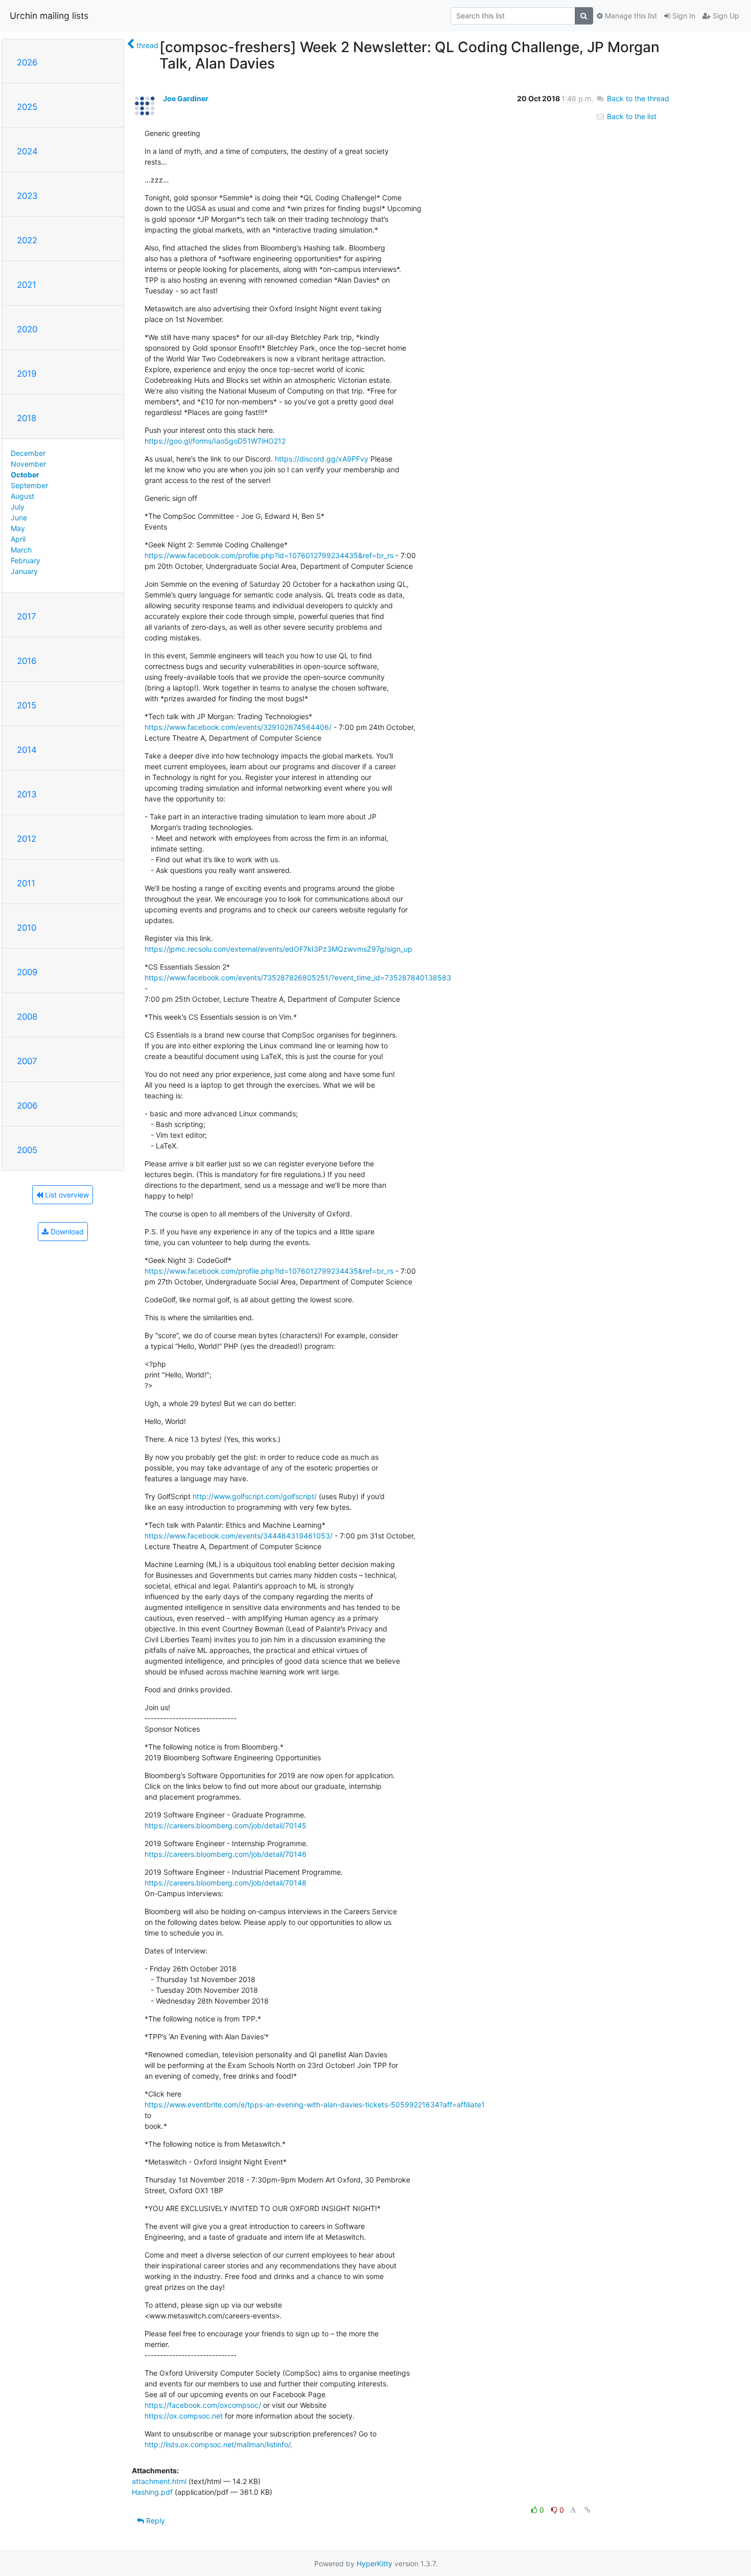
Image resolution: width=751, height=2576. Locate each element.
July (18, 507)
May (18, 528)
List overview (66, 1195)
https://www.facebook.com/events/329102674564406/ (238, 727)
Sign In (683, 16)
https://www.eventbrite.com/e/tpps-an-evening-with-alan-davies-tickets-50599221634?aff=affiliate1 (315, 2104)
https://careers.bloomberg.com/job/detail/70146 (226, 1854)
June (19, 517)
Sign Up (725, 16)
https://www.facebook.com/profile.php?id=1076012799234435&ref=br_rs (269, 555)
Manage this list (630, 16)
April (18, 539)
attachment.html (159, 2481)
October (25, 475)
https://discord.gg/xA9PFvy (322, 459)
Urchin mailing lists (49, 16)
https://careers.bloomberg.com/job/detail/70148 (226, 1883)
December (28, 453)
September (29, 485)
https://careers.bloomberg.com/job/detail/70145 (226, 1825)
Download (66, 1232)
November (28, 464)
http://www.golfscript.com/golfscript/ (255, 1496)
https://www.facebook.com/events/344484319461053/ (239, 1536)
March (21, 550)
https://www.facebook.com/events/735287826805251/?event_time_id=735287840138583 (298, 977)
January (24, 571)
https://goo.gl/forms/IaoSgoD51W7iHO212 (215, 441)
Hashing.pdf (152, 2492)
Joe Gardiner (186, 98)
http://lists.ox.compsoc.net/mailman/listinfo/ (217, 2444)
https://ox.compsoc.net (184, 2416)
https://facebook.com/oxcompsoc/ (203, 2405)
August (22, 496)
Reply (155, 2521)
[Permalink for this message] (588, 2510)
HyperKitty (374, 2563)
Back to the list (631, 116)
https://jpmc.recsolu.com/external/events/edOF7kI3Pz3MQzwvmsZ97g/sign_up (278, 949)
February (26, 560)
